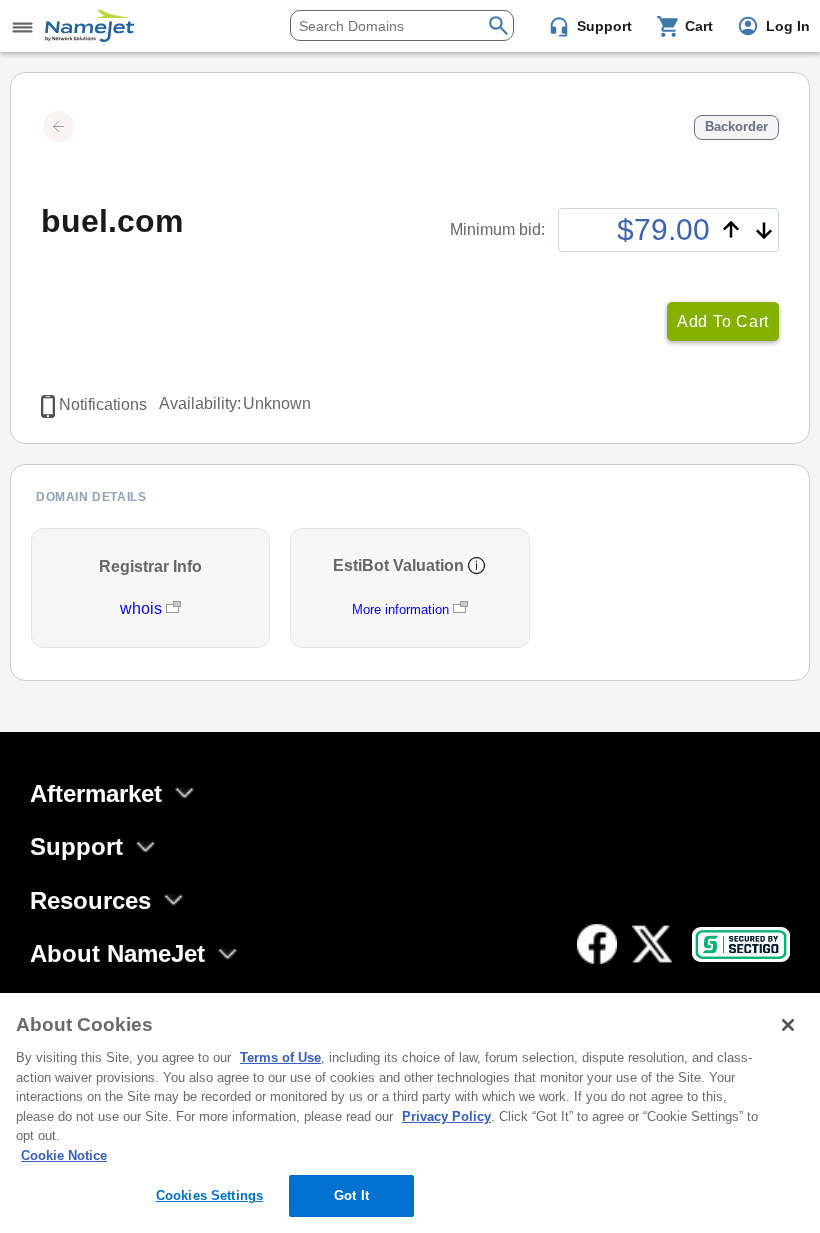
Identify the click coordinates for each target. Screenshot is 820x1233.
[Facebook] (597, 944)
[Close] (788, 1025)
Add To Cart (723, 321)
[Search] (498, 23)
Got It (351, 1195)
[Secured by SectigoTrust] (741, 944)
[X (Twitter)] (652, 944)
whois (143, 608)
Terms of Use (280, 1057)
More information (400, 609)
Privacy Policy (446, 1116)
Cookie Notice (64, 1155)
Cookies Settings (209, 1195)
